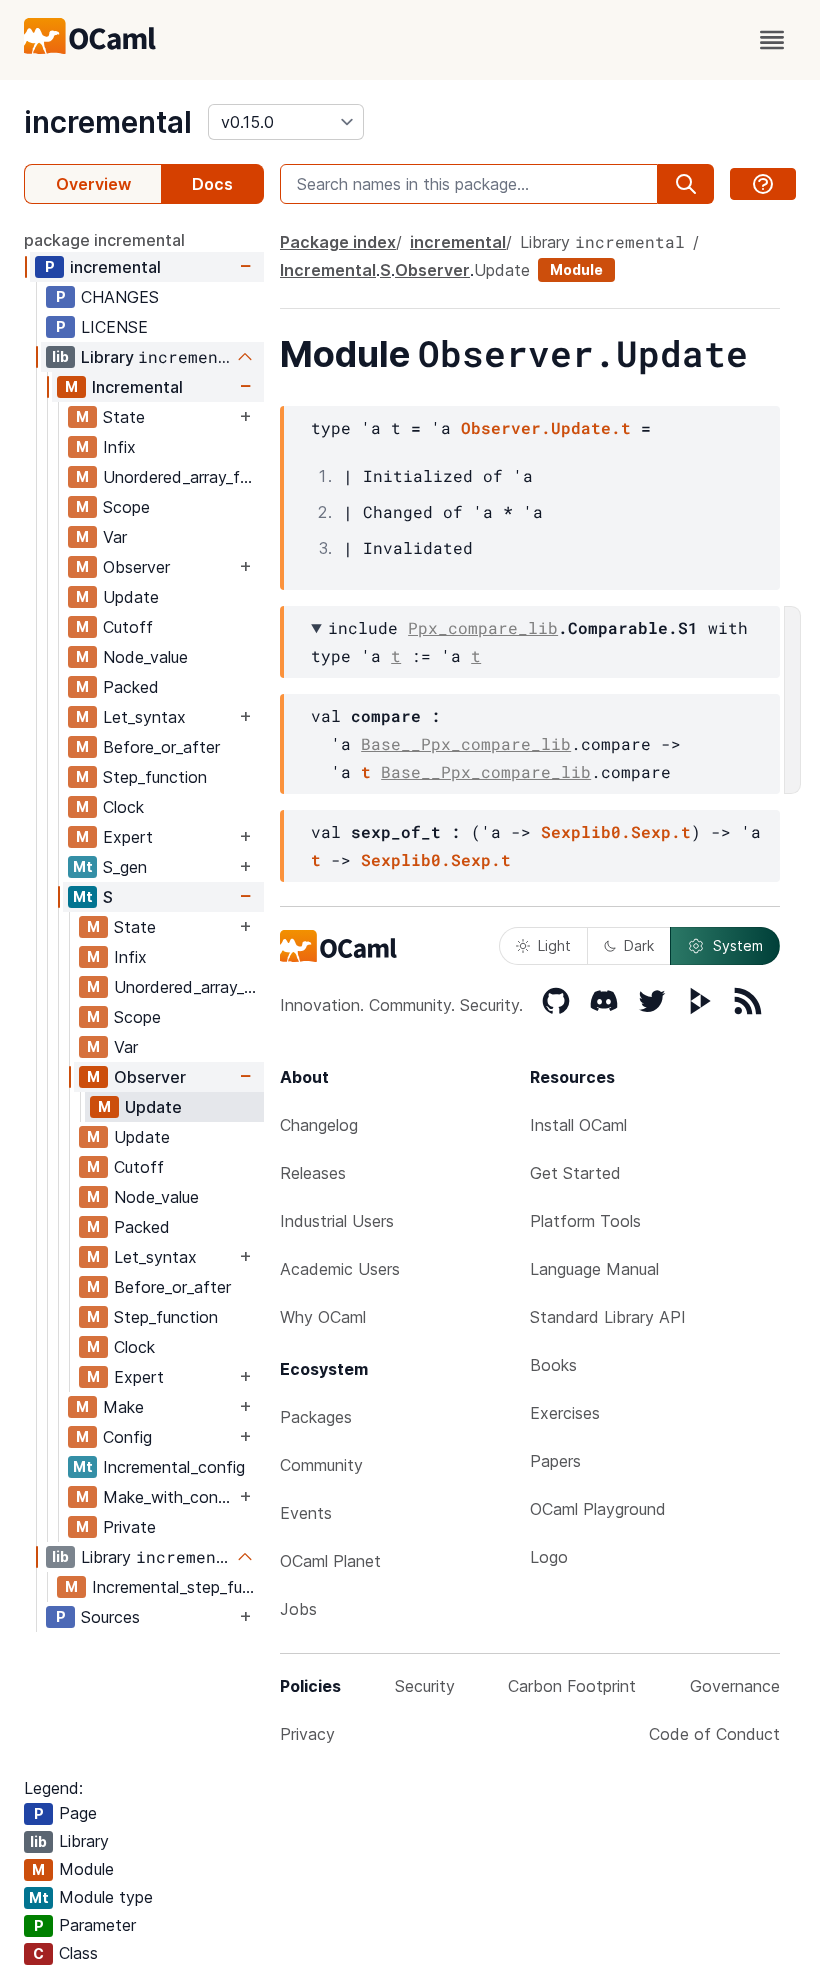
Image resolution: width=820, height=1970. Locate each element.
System (738, 945)
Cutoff (128, 627)
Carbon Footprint (572, 1686)
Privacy (307, 1734)
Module (576, 269)
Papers (555, 1461)
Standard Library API (608, 1317)
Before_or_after (161, 747)
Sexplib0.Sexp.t (616, 831)
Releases (313, 1173)
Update (131, 597)
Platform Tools (585, 1221)
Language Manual (594, 1269)
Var (115, 537)
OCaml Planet (330, 1561)
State (124, 417)
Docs (212, 184)
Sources (110, 1617)
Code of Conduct (714, 1734)
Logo (549, 1557)
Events (306, 1513)
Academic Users (340, 1269)
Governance (735, 1686)
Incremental (137, 387)
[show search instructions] (763, 184)
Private (129, 1527)
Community (321, 1465)
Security (425, 1686)
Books (553, 1365)
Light (554, 945)
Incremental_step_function (177, 1587)
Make (123, 1407)
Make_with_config (169, 1497)
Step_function (155, 777)
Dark (639, 945)
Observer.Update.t (546, 427)
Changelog (319, 1125)
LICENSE (114, 327)
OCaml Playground (598, 1509)
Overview (93, 184)
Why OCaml (323, 1317)
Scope (126, 507)
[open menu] (772, 40)
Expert (128, 837)
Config (127, 1437)
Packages (316, 1417)
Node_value (145, 657)
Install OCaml (578, 1125)
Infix (119, 447)
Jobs (298, 1609)
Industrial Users (337, 1221)
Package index (338, 242)
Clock (123, 807)
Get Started (575, 1173)
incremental (108, 122)
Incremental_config (174, 1467)
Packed (131, 687)
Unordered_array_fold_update (183, 477)
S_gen (125, 867)
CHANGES (120, 297)
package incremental (104, 240)
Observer (136, 567)
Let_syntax (144, 717)
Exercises (565, 1413)
